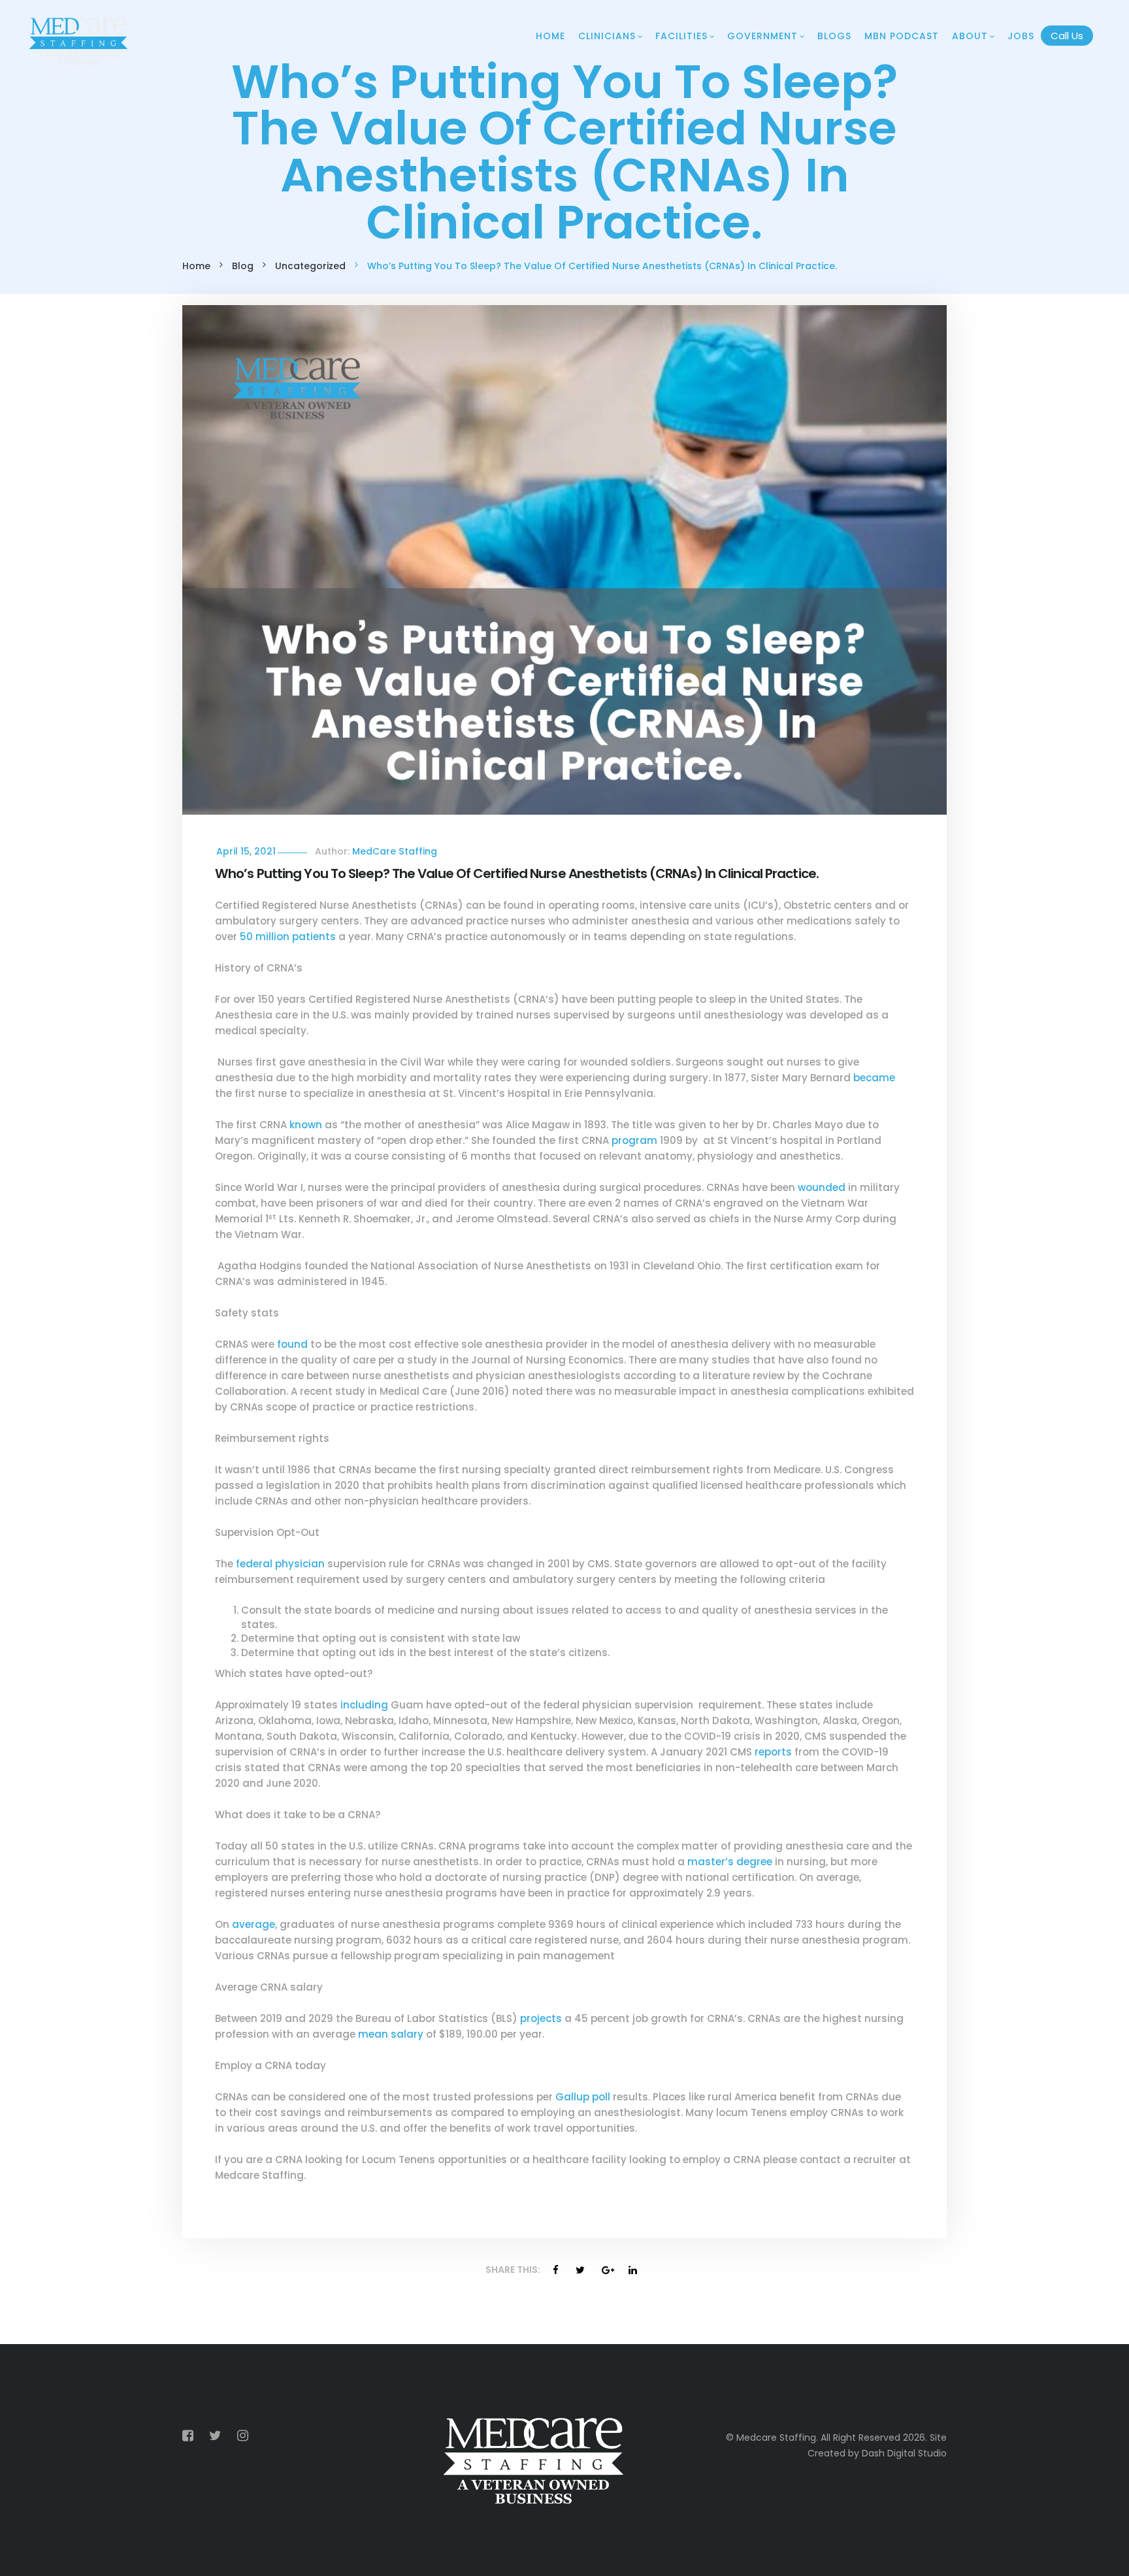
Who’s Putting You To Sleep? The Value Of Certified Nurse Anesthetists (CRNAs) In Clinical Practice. (517, 873)
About (970, 36)
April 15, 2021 (246, 851)
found (292, 1344)
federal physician (280, 1564)
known (306, 1125)
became (874, 1078)
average (254, 1924)
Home (550, 36)
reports (773, 1752)
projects (541, 2018)
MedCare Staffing (395, 851)
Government (762, 36)
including (364, 1705)
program (634, 1140)
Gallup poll (583, 2097)
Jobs (1021, 36)
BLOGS (834, 36)
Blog (243, 266)
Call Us (1067, 36)
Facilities (681, 36)
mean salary (391, 2034)
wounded (822, 1187)
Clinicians (607, 36)
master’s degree (730, 1862)
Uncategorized (310, 266)
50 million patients (288, 937)
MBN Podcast (902, 36)
